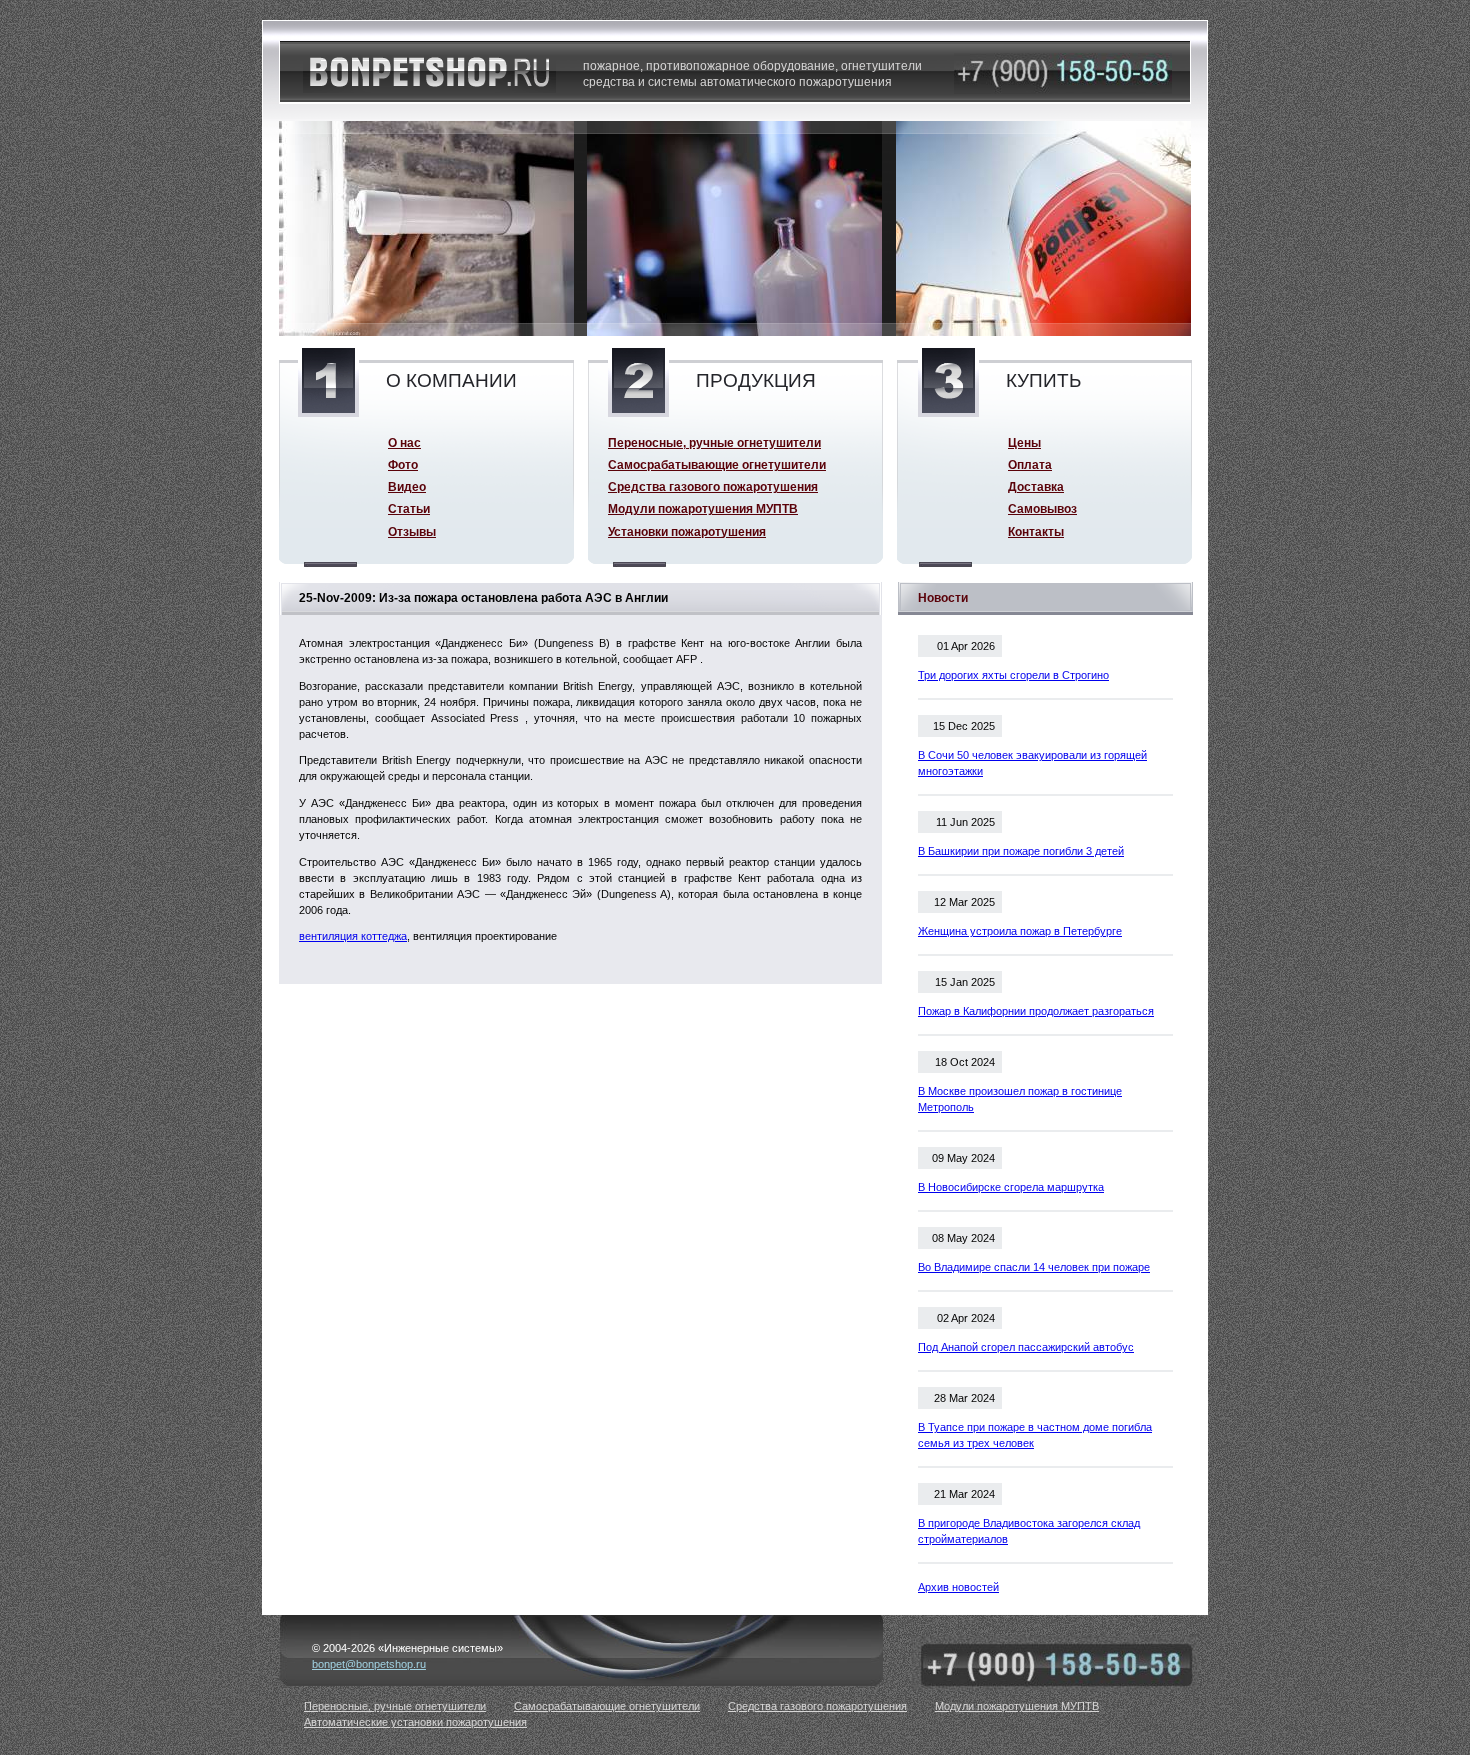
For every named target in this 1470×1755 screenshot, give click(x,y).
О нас (404, 442)
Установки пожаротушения (687, 531)
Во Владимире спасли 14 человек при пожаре (1034, 1267)
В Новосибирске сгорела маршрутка (1011, 1187)
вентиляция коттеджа (353, 936)
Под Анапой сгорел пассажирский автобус (1026, 1347)
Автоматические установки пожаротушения (415, 1722)
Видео (407, 486)
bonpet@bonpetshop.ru (369, 1664)
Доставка (1036, 486)
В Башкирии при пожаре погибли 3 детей (1021, 851)
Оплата (1030, 464)
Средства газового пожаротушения (713, 486)
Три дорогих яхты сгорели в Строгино (1013, 675)
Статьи (409, 508)
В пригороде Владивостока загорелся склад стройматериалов (1029, 1531)
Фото (403, 464)
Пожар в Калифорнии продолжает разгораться (1036, 1011)
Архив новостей (958, 1587)
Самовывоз (1042, 508)
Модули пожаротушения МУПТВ (703, 508)
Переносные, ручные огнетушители (714, 442)
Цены (1024, 442)
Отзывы (412, 531)
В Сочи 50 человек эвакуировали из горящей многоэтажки (1032, 763)
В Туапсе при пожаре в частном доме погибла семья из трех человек (1035, 1435)
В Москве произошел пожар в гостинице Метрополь (1020, 1099)
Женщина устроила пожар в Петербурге (1020, 931)
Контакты (1036, 531)
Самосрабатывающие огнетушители (717, 464)
